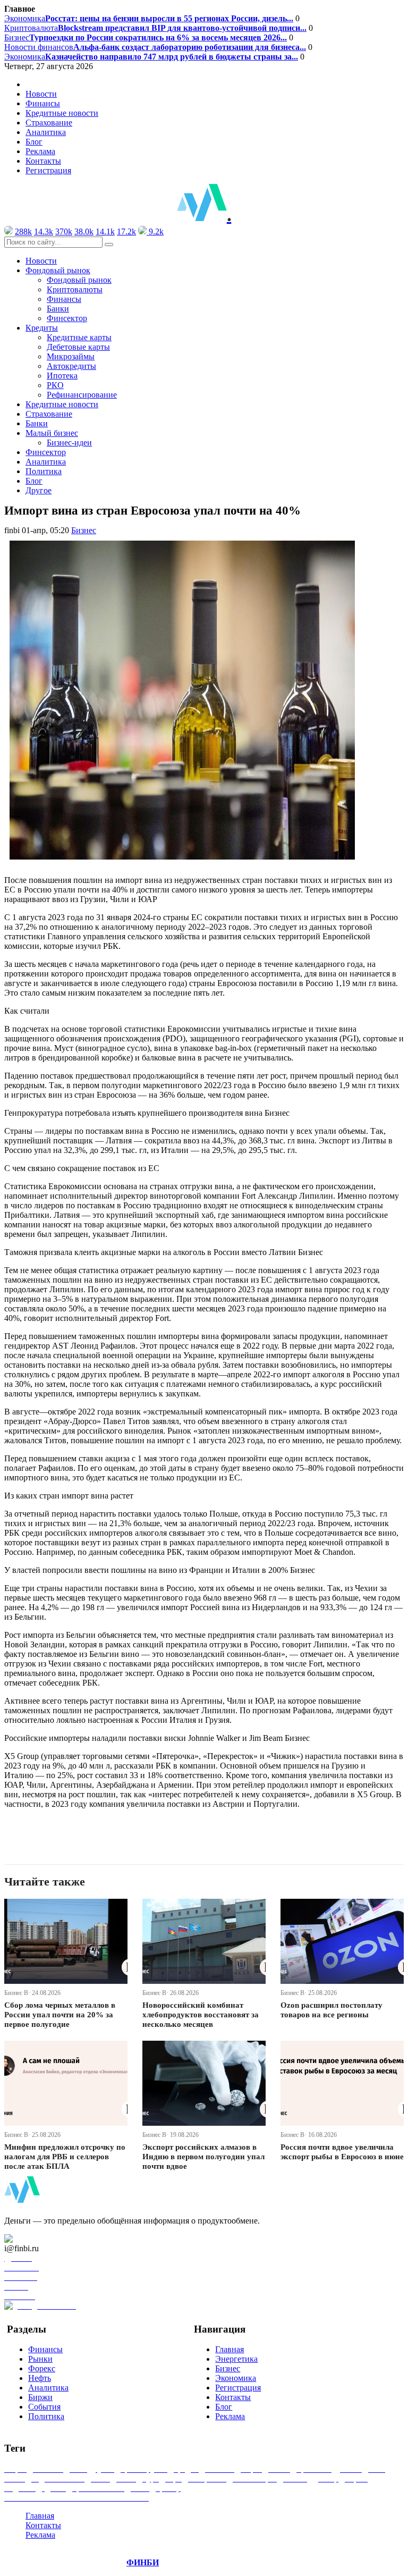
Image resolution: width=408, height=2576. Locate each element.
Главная (229, 2349)
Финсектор (67, 318)
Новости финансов (155, 47)
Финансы (43, 103)
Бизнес (146, 37)
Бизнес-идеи (69, 443)
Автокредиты (71, 366)
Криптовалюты (75, 289)
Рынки (40, 2359)
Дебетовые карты (78, 347)
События (44, 2407)
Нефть (40, 2378)
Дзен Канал (39, 2239)
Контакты (43, 161)
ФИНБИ (143, 2562)
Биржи (40, 2397)
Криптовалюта (155, 28)
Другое (39, 490)
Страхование (49, 123)
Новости (41, 94)
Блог (34, 142)
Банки (58, 309)
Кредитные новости (62, 113)
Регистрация (48, 170)
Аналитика (46, 132)
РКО (55, 385)
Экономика (149, 18)
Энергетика (236, 2359)
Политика (44, 471)
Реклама (40, 151)
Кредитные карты (79, 337)
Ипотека (62, 376)
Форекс (42, 2368)
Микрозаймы (71, 356)
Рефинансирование (82, 395)
